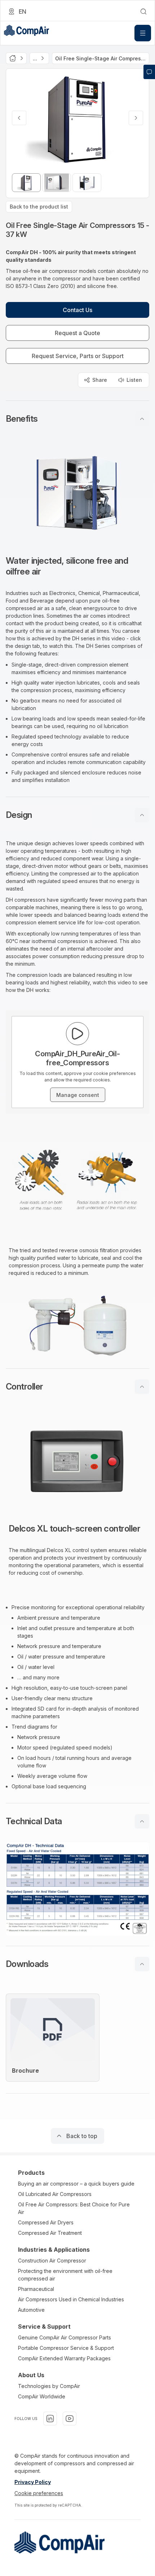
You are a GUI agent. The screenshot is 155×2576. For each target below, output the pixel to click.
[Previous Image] (19, 118)
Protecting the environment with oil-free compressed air (65, 2275)
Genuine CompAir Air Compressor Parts (65, 2337)
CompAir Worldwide (42, 2396)
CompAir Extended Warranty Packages (64, 2358)
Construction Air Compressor (52, 2261)
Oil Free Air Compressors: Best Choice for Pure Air (74, 2208)
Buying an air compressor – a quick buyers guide (76, 2184)
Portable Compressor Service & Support (66, 2348)
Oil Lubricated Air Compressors (55, 2194)
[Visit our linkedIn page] (50, 2419)
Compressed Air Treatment (50, 2233)
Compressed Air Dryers (46, 2222)
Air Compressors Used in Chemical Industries (71, 2299)
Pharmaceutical (36, 2289)
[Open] (143, 33)
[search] (143, 12)
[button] (77, 419)
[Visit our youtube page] (70, 2419)
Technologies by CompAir (49, 2386)
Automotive (31, 2310)
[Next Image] (136, 118)
